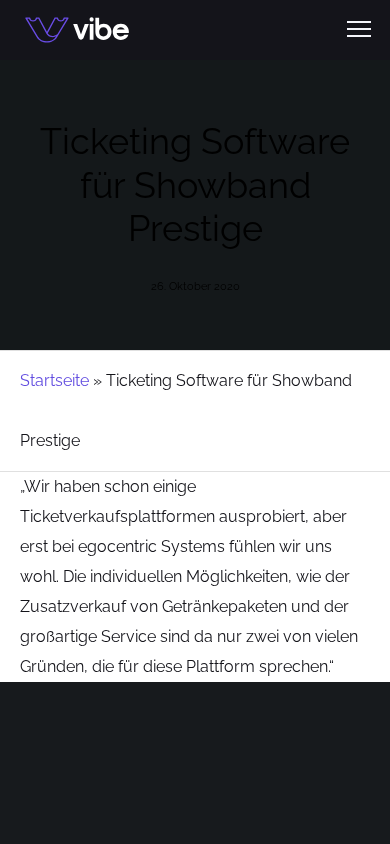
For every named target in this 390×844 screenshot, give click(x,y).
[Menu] (350, 30)
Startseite (54, 380)
